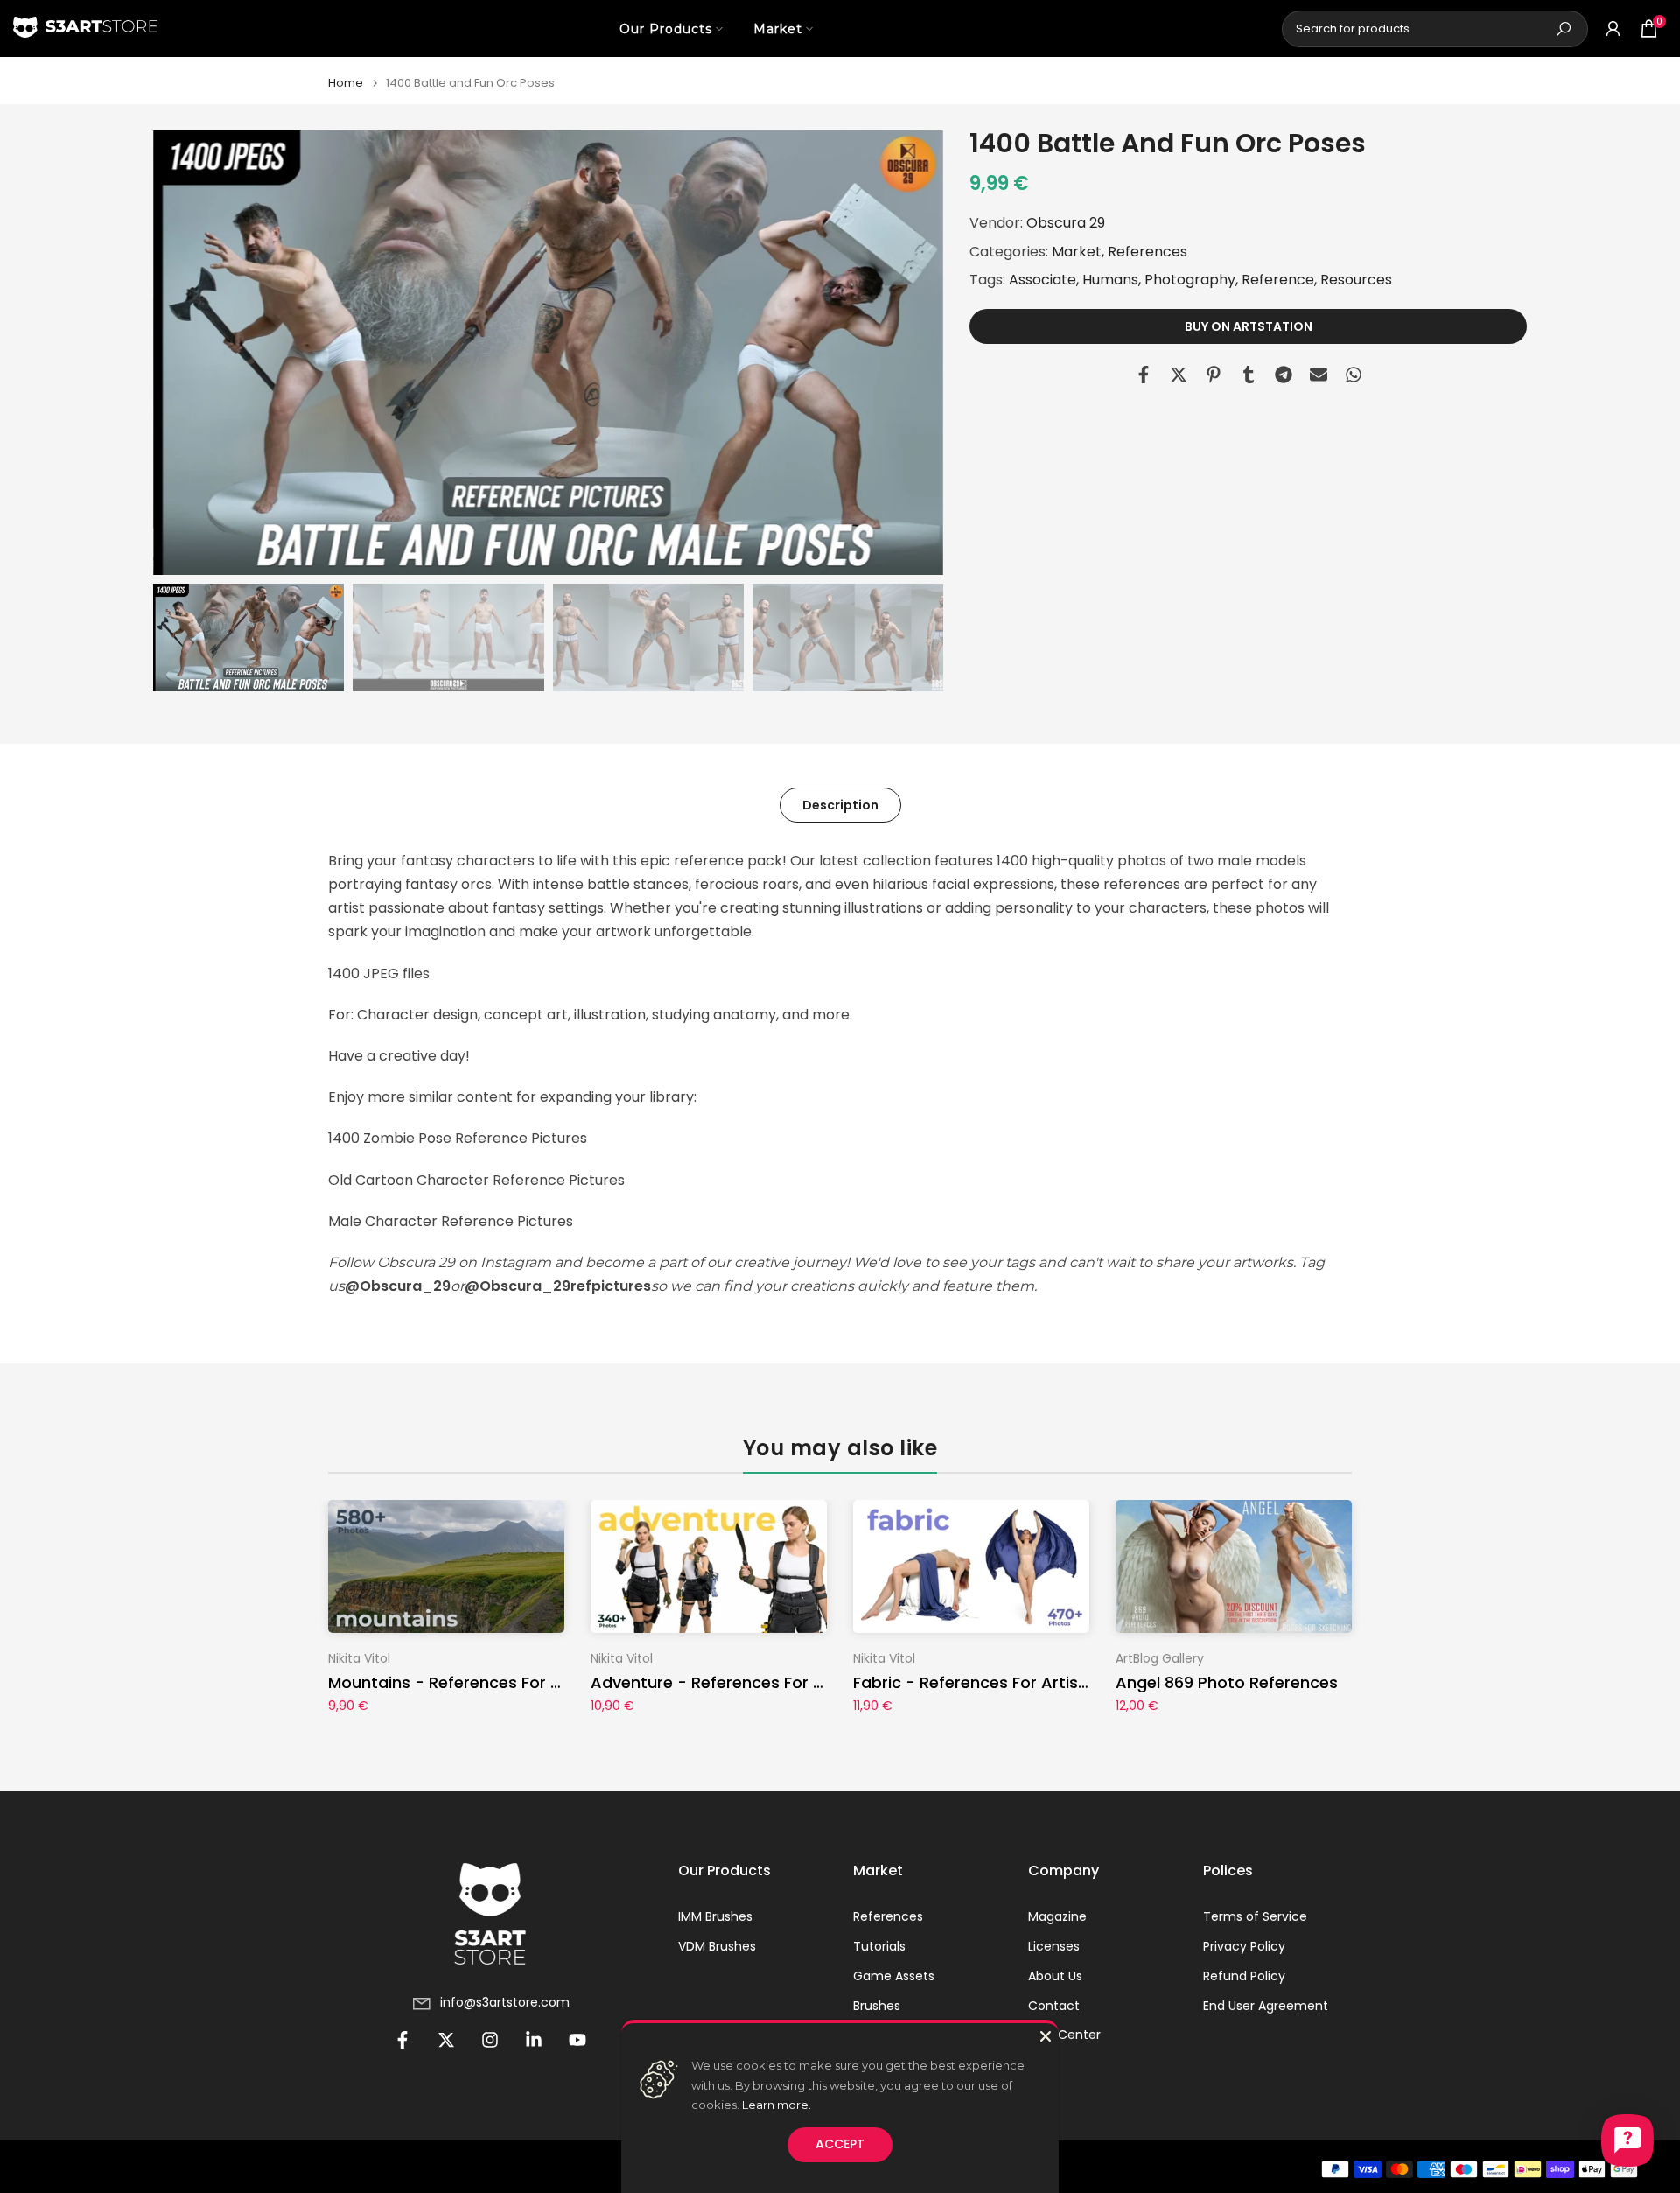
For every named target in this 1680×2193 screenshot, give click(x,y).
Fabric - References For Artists (973, 1682)
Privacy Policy (1244, 1947)
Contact (1054, 2006)
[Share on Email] (1319, 375)
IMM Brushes (715, 1917)
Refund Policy (1244, 1976)
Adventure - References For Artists (728, 1682)
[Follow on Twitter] (446, 2040)
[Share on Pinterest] (1214, 375)
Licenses (1054, 1947)
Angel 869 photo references (1227, 1682)
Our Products (666, 29)
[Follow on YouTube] (577, 2040)
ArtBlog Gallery (1160, 1658)
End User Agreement (1266, 2006)
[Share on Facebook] (1144, 375)
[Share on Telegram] (1284, 375)
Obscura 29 (1066, 223)
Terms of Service (1255, 1917)
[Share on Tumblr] (1249, 375)
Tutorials (879, 1947)
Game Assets (894, 1976)
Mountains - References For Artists (465, 1682)
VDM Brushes (717, 1947)
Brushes (877, 2006)
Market (778, 29)
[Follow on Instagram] (490, 2040)
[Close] (1046, 2036)
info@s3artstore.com (505, 2003)
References (1148, 251)
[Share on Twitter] (1179, 375)
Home (346, 83)
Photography (1190, 279)
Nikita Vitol (359, 1658)
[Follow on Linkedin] (534, 2040)
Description (840, 804)
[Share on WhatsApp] (1354, 375)
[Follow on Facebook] (402, 2040)
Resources (1356, 279)
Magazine (1057, 1917)
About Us (1055, 1976)
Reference (1278, 279)
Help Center (1064, 2035)
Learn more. (777, 2105)
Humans (1110, 279)
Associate (1043, 279)
